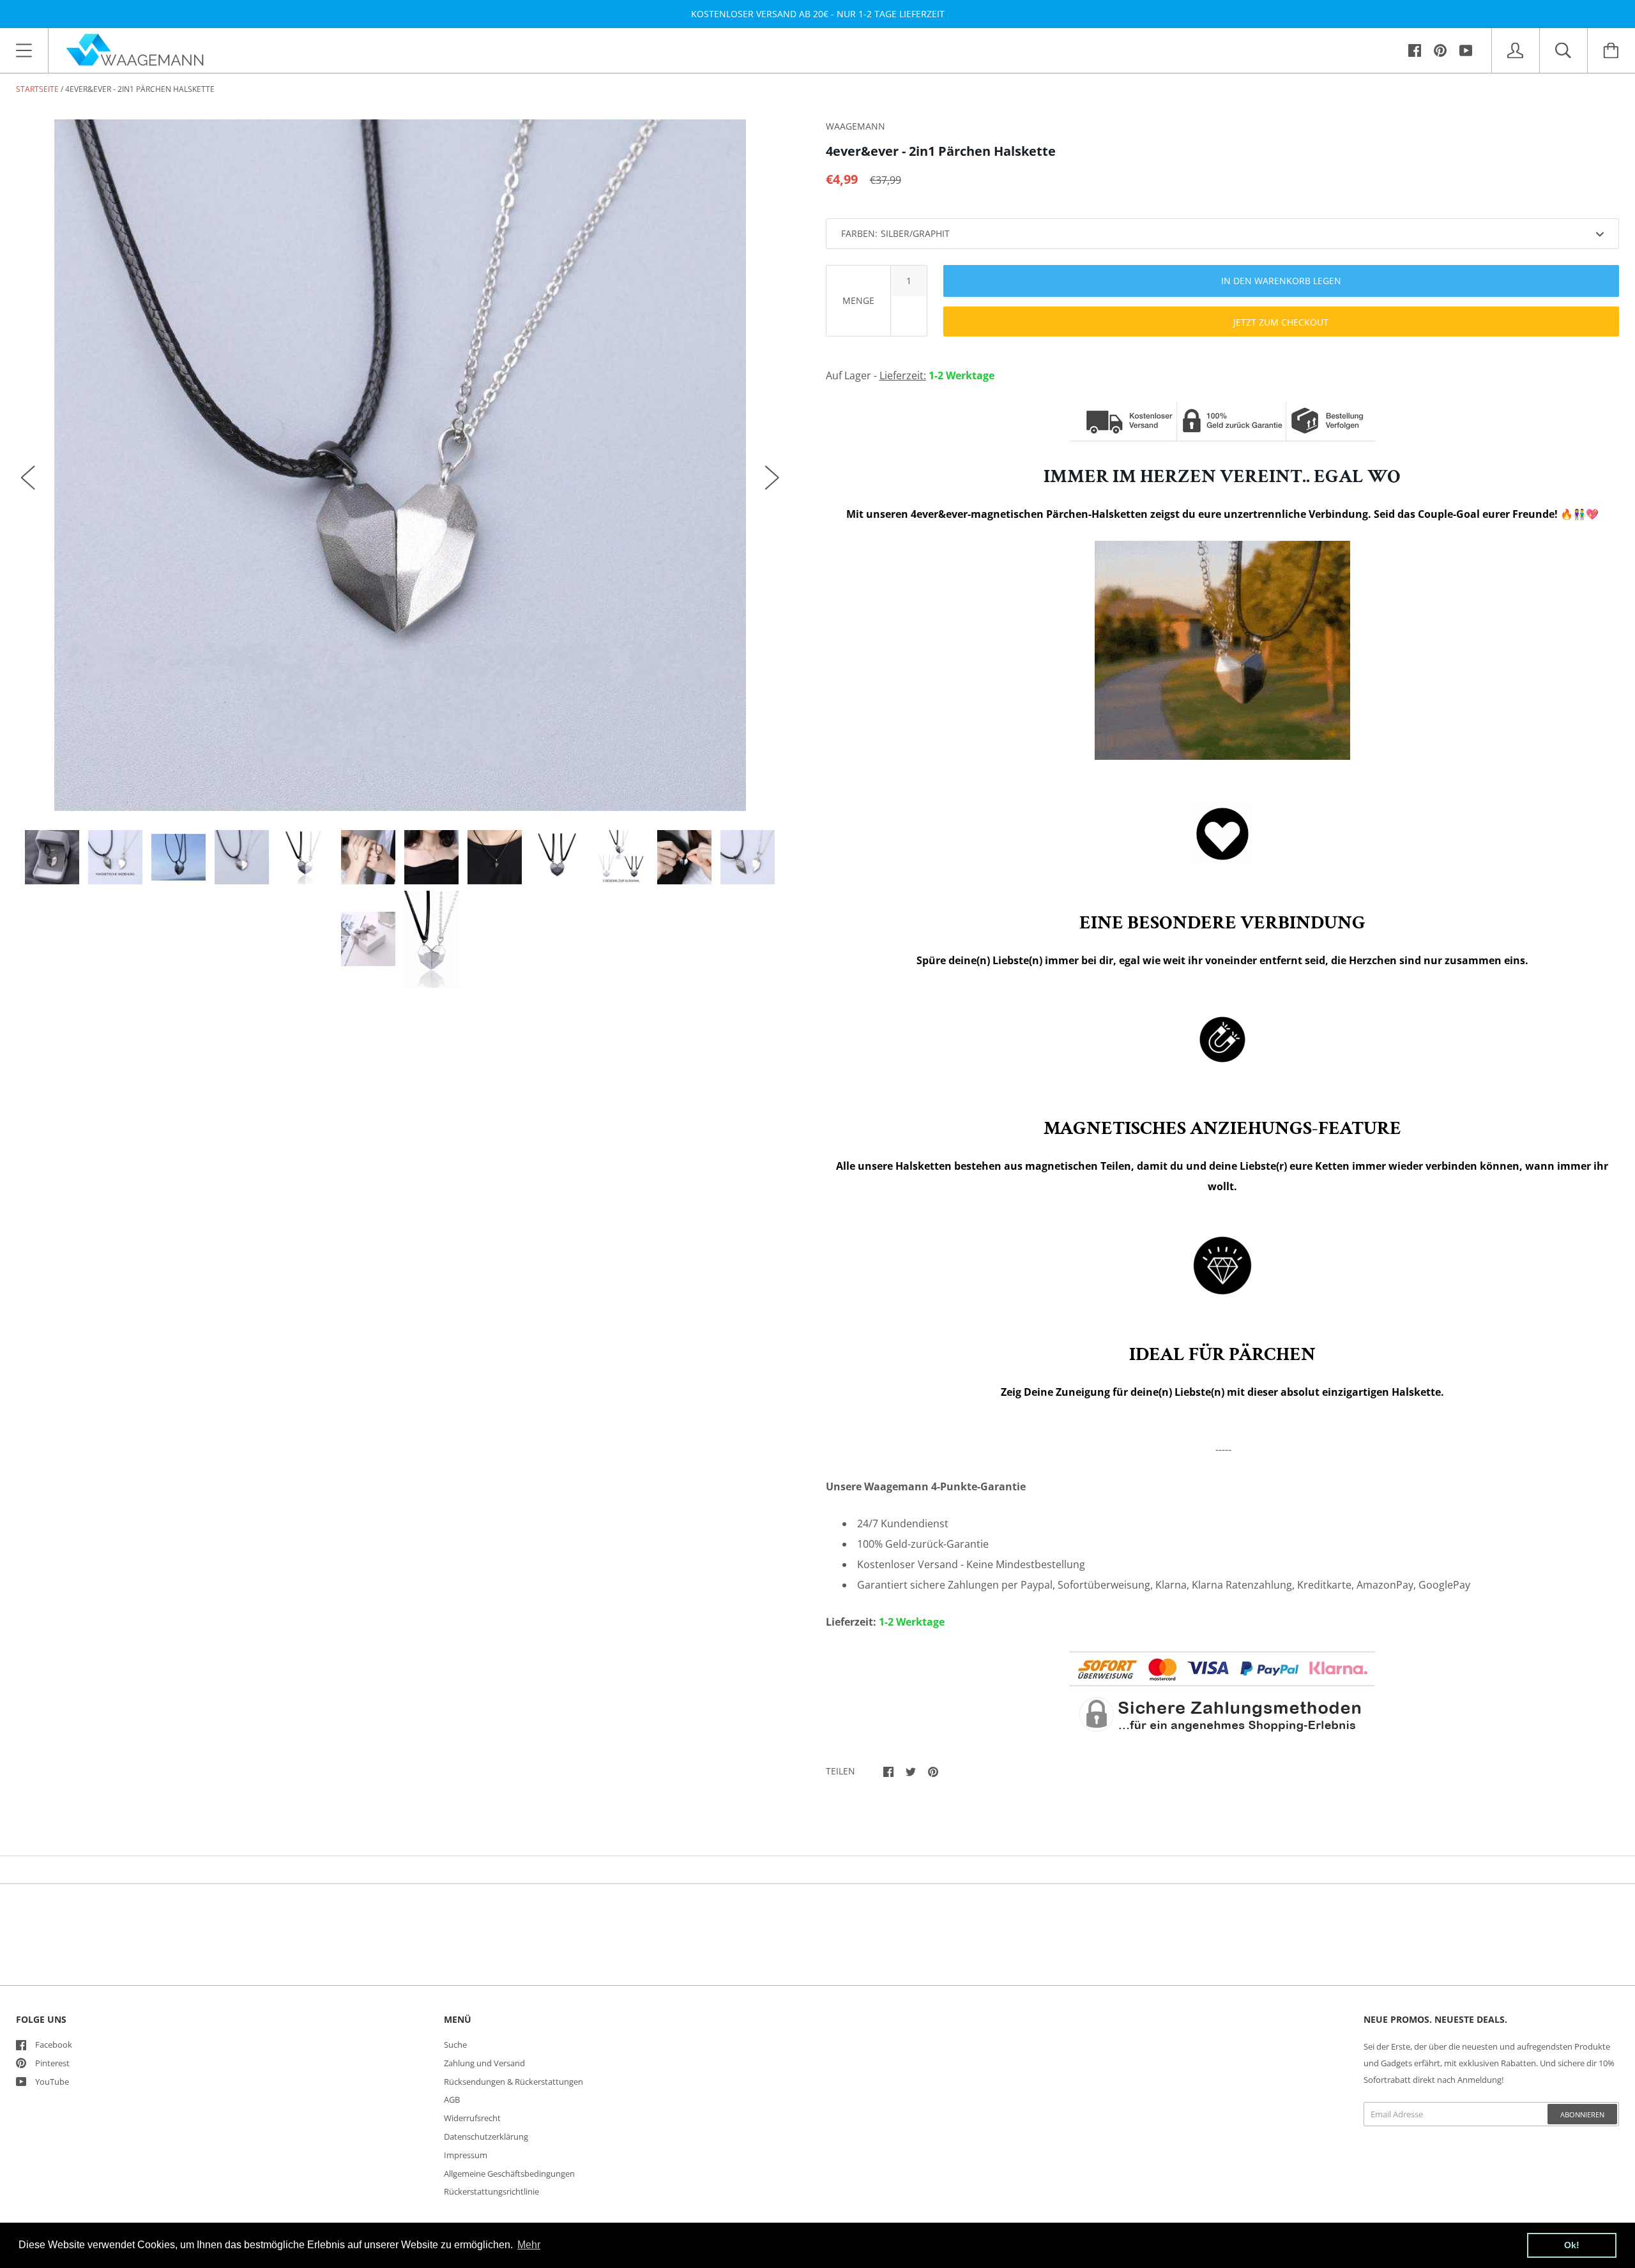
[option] (400, 465)
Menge (858, 300)
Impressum (466, 2155)
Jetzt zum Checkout (1281, 322)
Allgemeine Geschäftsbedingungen (509, 2173)
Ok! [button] (1572, 2245)
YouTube (52, 2082)
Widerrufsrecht (472, 2118)
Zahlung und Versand (484, 2063)
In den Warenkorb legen (1281, 281)
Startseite (37, 89)
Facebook (54, 2045)
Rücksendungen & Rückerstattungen (513, 2082)
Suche (455, 2045)
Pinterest (52, 2063)
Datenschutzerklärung (486, 2136)
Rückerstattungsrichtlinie (491, 2191)
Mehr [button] (529, 2245)
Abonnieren (1582, 2114)
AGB (452, 2099)
